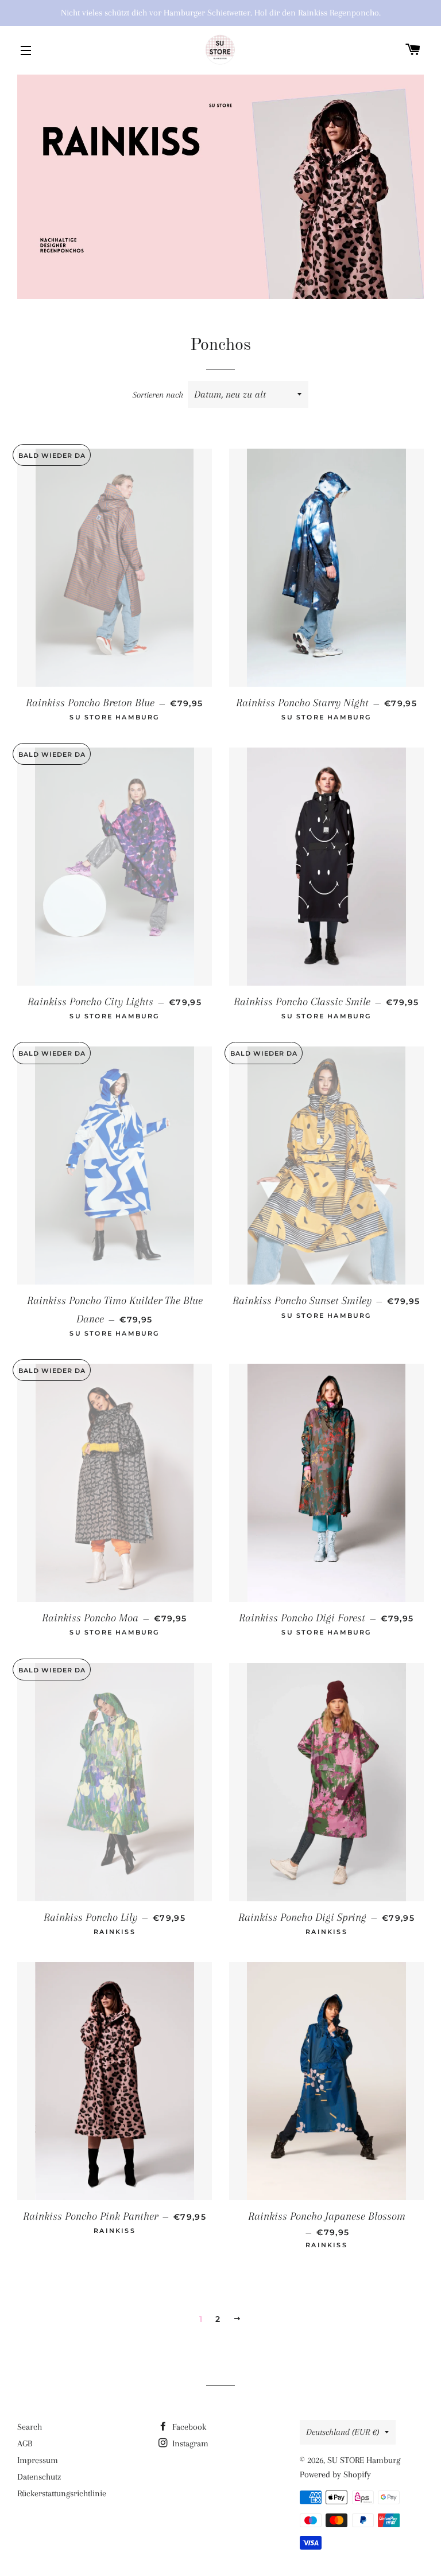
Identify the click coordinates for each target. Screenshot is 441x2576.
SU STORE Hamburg (364, 2460)
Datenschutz (39, 2477)
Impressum (38, 2460)
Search (30, 2427)
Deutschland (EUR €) (343, 2432)
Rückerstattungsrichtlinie (62, 2493)
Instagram (189, 2443)
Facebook (188, 2427)
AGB (25, 2443)
